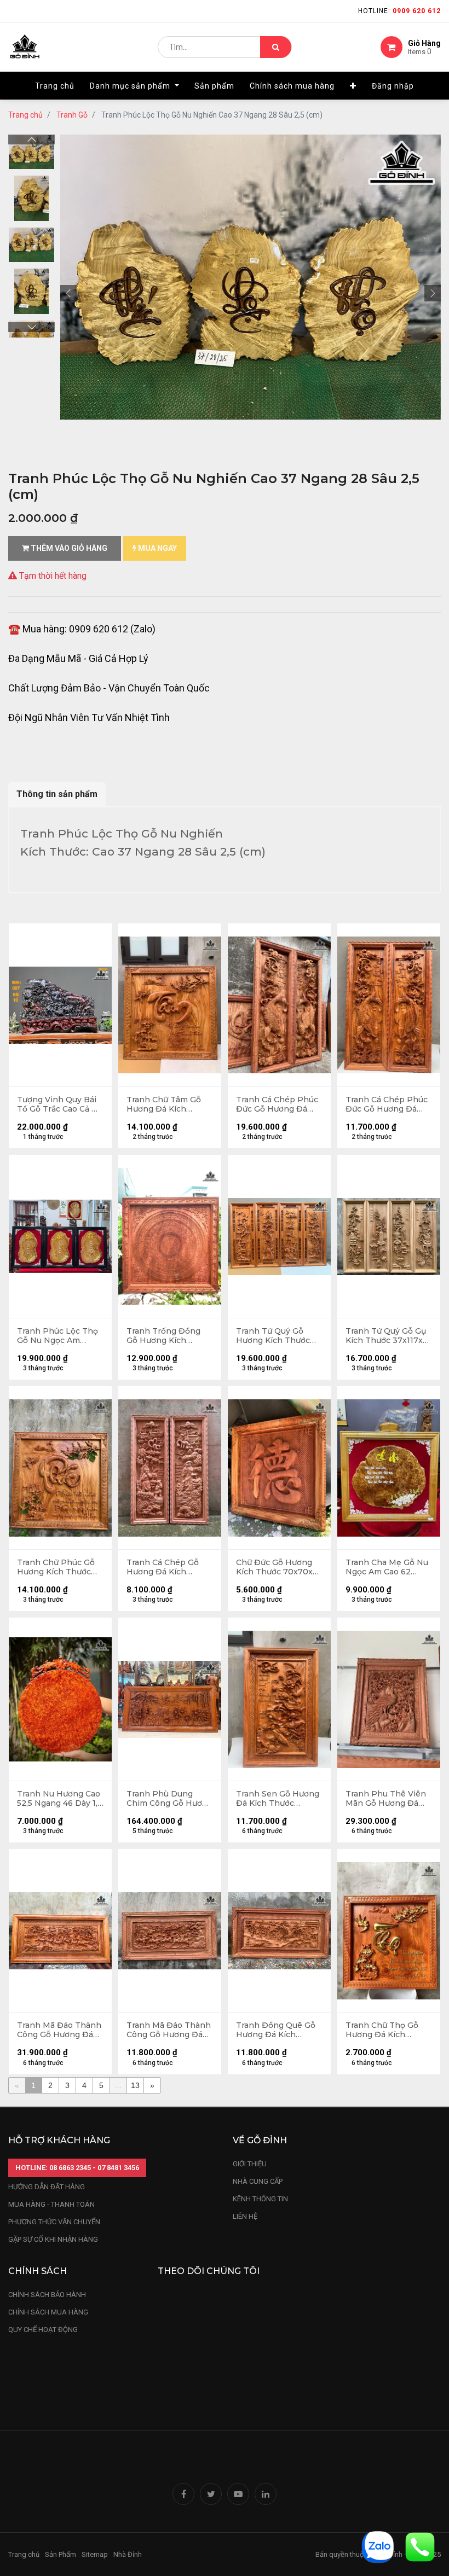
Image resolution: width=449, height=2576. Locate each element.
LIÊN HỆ (245, 2216)
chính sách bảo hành (47, 2295)
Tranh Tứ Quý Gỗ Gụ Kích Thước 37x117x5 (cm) (386, 1336)
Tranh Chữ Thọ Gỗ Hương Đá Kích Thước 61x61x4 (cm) (384, 2030)
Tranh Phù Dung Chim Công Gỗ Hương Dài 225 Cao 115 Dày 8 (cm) (169, 1799)
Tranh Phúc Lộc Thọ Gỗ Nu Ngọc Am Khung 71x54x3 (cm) (57, 1336)
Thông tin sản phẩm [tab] (57, 794)
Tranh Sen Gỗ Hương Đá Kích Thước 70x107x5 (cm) (278, 1799)
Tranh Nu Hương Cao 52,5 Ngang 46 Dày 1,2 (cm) (60, 1799)
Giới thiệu (251, 2164)
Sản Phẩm (61, 2554)
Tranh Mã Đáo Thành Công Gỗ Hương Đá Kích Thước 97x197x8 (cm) (59, 2030)
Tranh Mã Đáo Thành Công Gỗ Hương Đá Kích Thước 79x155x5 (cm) (169, 2030)
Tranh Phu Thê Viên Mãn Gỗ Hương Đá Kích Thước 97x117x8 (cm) (387, 1799)
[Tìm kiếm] (276, 47)
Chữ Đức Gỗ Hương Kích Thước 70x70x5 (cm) (277, 1567)
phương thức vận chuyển (54, 2222)
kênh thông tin (260, 2199)
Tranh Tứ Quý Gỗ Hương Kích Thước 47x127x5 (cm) (273, 1336)
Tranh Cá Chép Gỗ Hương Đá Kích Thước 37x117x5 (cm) (167, 1567)
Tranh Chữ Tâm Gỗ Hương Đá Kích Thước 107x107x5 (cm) (164, 1104)
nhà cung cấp (258, 2181)
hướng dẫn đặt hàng (47, 2187)
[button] (353, 86)
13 (135, 2085)
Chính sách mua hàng (48, 2312)
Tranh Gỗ (72, 115)
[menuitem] (55, 86)
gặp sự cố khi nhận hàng (53, 2239)
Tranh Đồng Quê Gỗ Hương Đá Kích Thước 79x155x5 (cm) (277, 2030)
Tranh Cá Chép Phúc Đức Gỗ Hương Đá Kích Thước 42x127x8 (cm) (278, 1104)
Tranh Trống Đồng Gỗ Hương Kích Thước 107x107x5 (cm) (163, 1336)
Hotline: (399, 11)
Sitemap (95, 2554)
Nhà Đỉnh (128, 2554)
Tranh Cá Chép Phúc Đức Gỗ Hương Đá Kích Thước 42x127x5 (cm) (387, 1104)
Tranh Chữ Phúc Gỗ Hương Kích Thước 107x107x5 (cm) (56, 1567)
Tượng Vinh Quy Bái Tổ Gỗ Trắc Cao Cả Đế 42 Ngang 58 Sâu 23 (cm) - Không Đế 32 (60, 1104)
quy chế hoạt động (43, 2330)
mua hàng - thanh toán (51, 2204)
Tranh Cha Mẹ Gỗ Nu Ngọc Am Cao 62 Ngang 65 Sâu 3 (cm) (387, 1567)
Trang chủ (25, 115)
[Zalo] (378, 2546)
